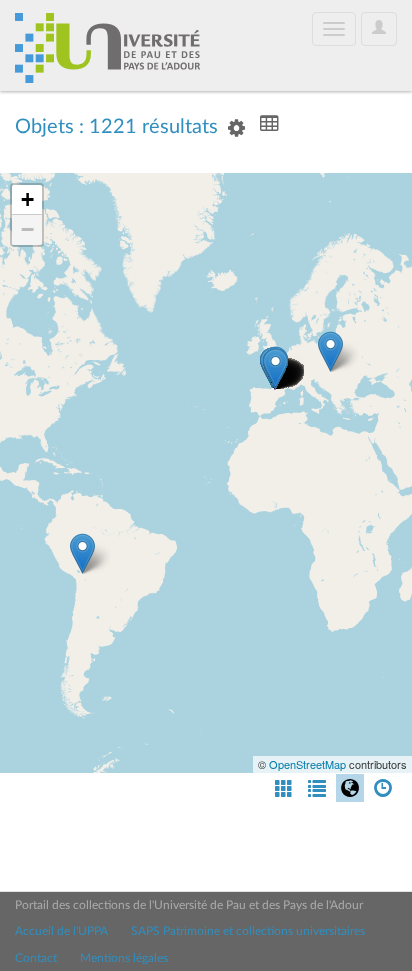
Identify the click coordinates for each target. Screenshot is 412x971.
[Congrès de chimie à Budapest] (330, 351)
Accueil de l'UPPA (61, 931)
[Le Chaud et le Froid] (275, 368)
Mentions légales (124, 958)
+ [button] (27, 199)
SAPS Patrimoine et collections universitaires (248, 931)
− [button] (27, 229)
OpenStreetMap (307, 764)
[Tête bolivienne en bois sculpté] (82, 553)
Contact (36, 958)
